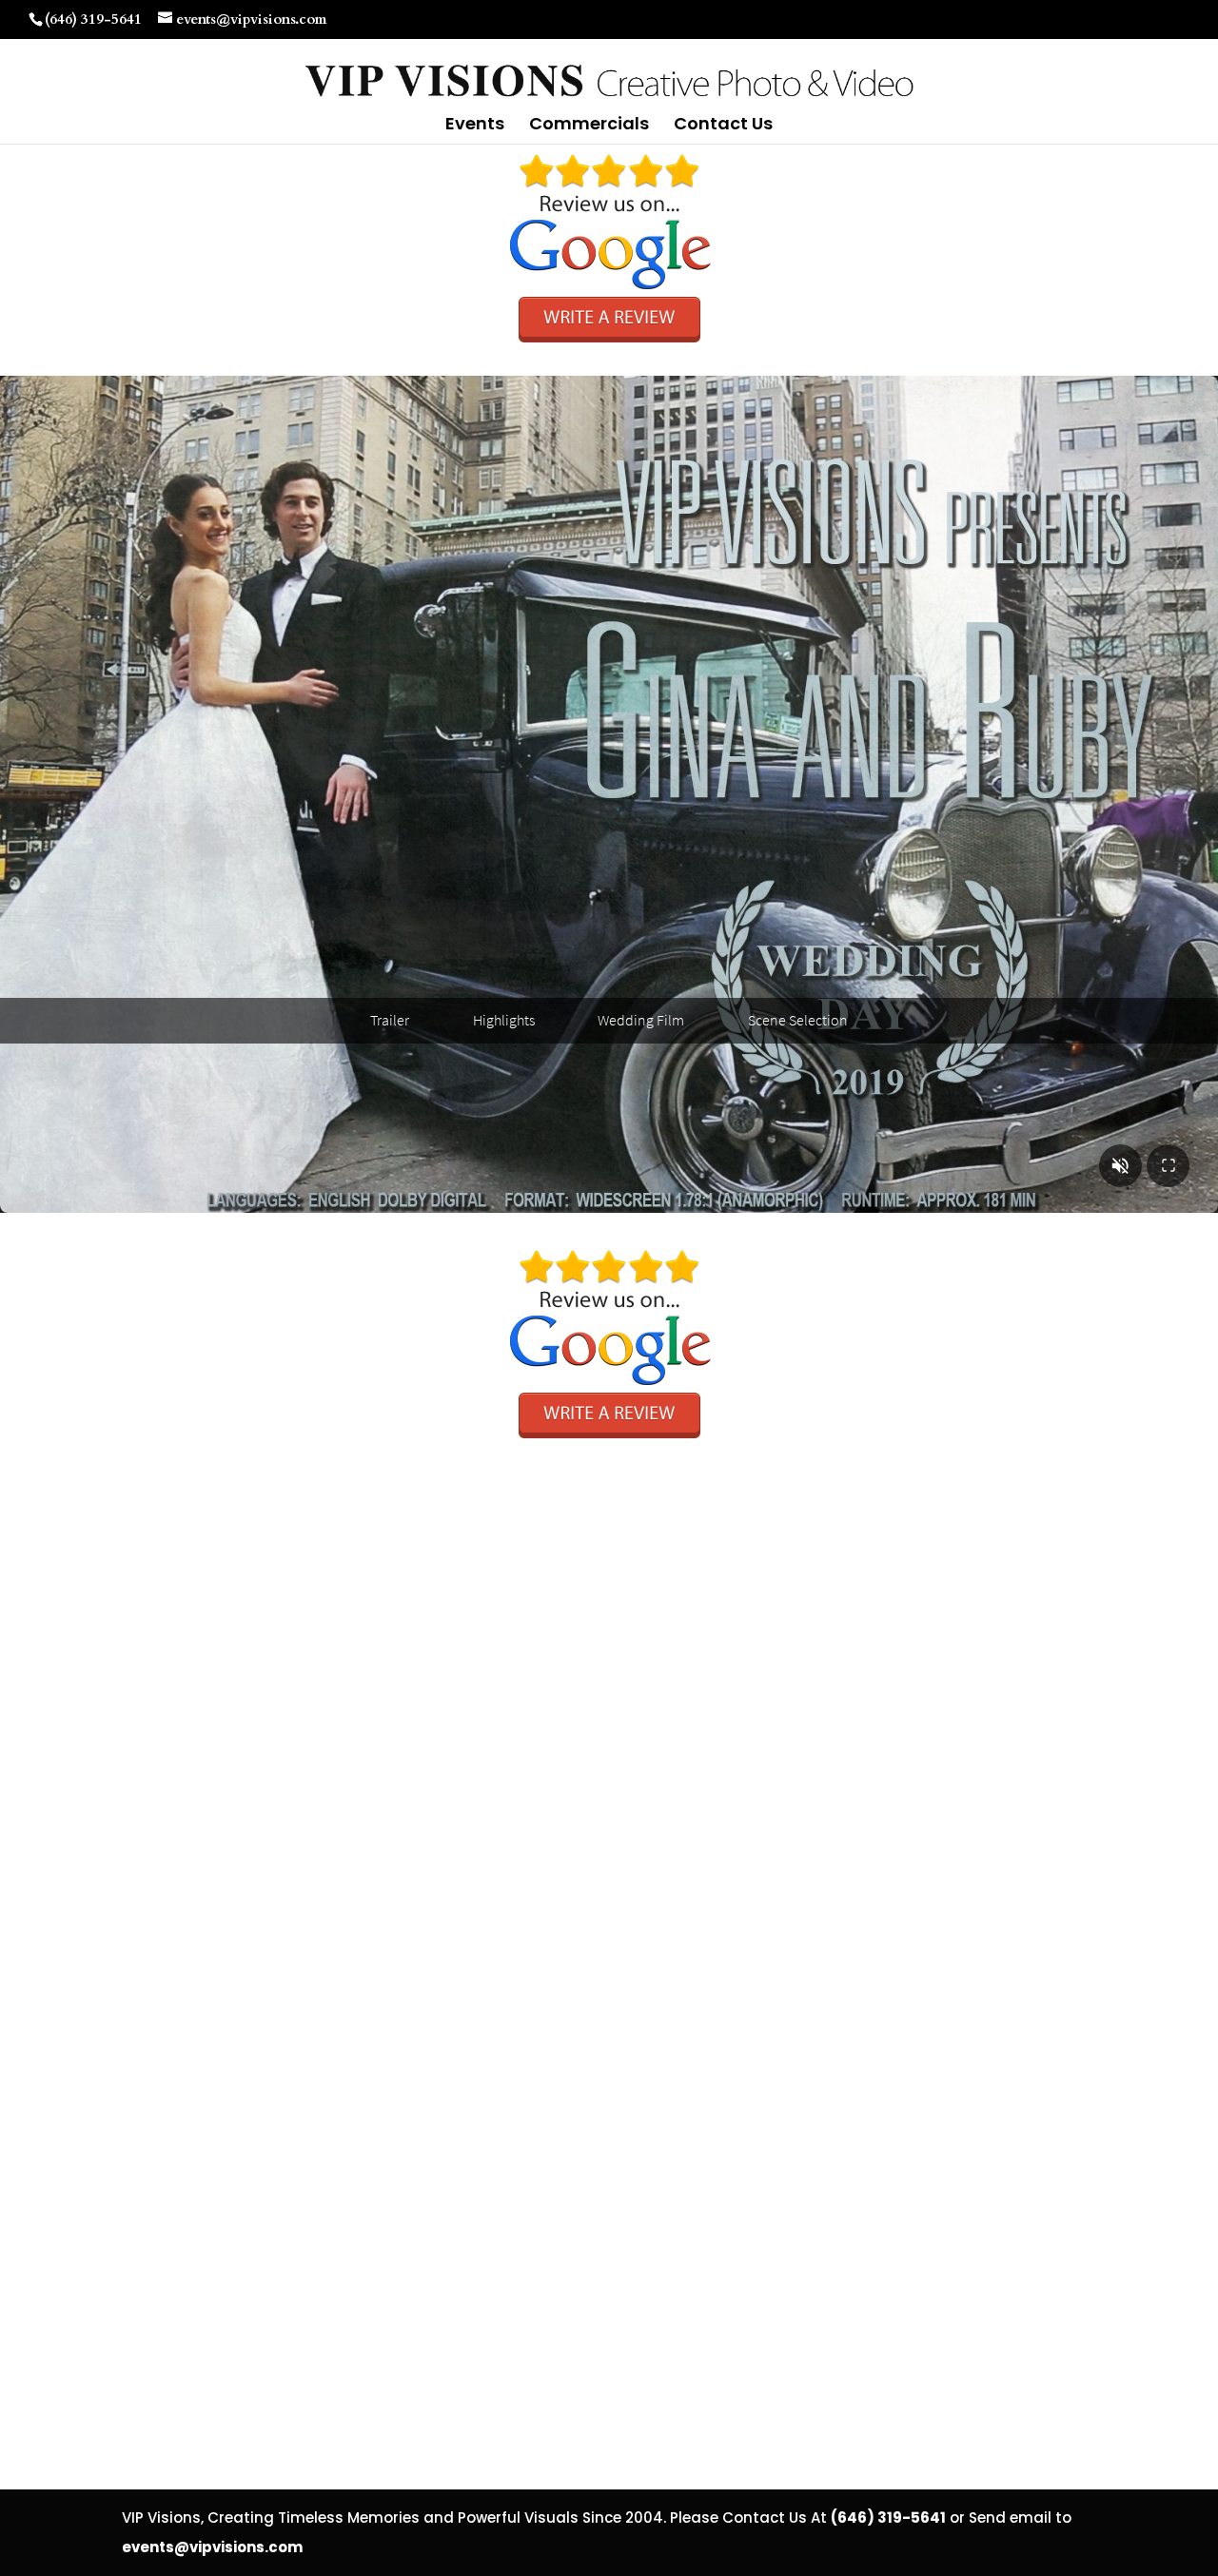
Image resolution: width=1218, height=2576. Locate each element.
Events (475, 126)
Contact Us (723, 126)
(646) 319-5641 (93, 19)
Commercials (589, 126)
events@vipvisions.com (212, 2547)
